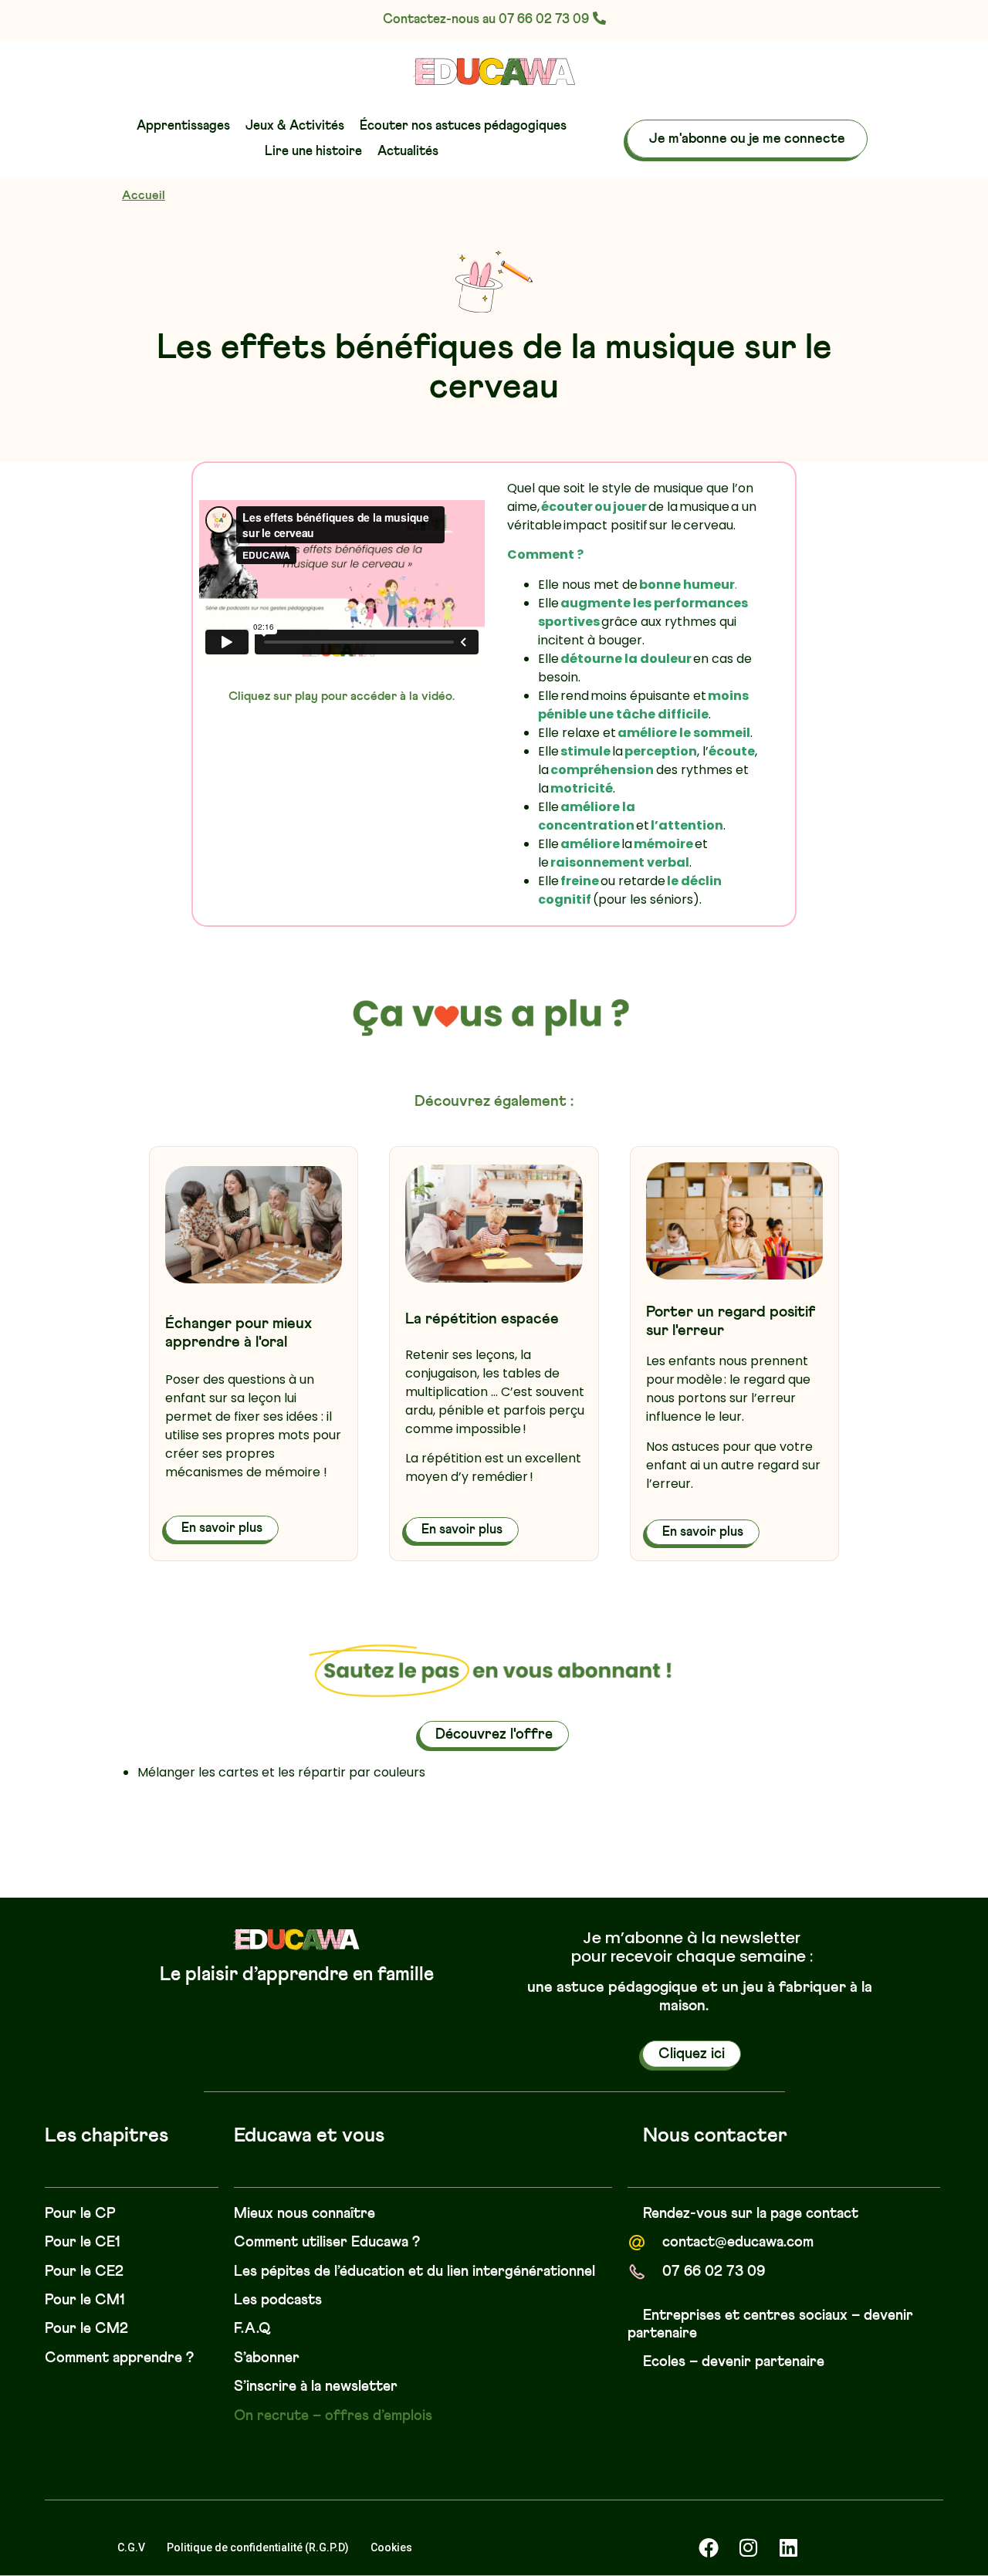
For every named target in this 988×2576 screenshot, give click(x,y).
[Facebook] (709, 2547)
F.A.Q (252, 2329)
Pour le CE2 (84, 2272)
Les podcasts (278, 2300)
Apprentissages (183, 126)
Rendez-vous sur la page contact (751, 2214)
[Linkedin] (789, 2547)
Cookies (391, 2547)
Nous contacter (715, 2136)
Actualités (408, 152)
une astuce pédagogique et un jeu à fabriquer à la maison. (700, 1996)
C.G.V (131, 2547)
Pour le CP (80, 2214)
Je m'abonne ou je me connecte (747, 139)
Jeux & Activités (295, 126)
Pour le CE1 (83, 2242)
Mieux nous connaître (305, 2214)
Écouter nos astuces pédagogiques (463, 126)
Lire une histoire (313, 152)
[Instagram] (749, 2547)
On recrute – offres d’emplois (333, 2416)
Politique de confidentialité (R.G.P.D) (258, 2547)
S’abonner (267, 2358)
